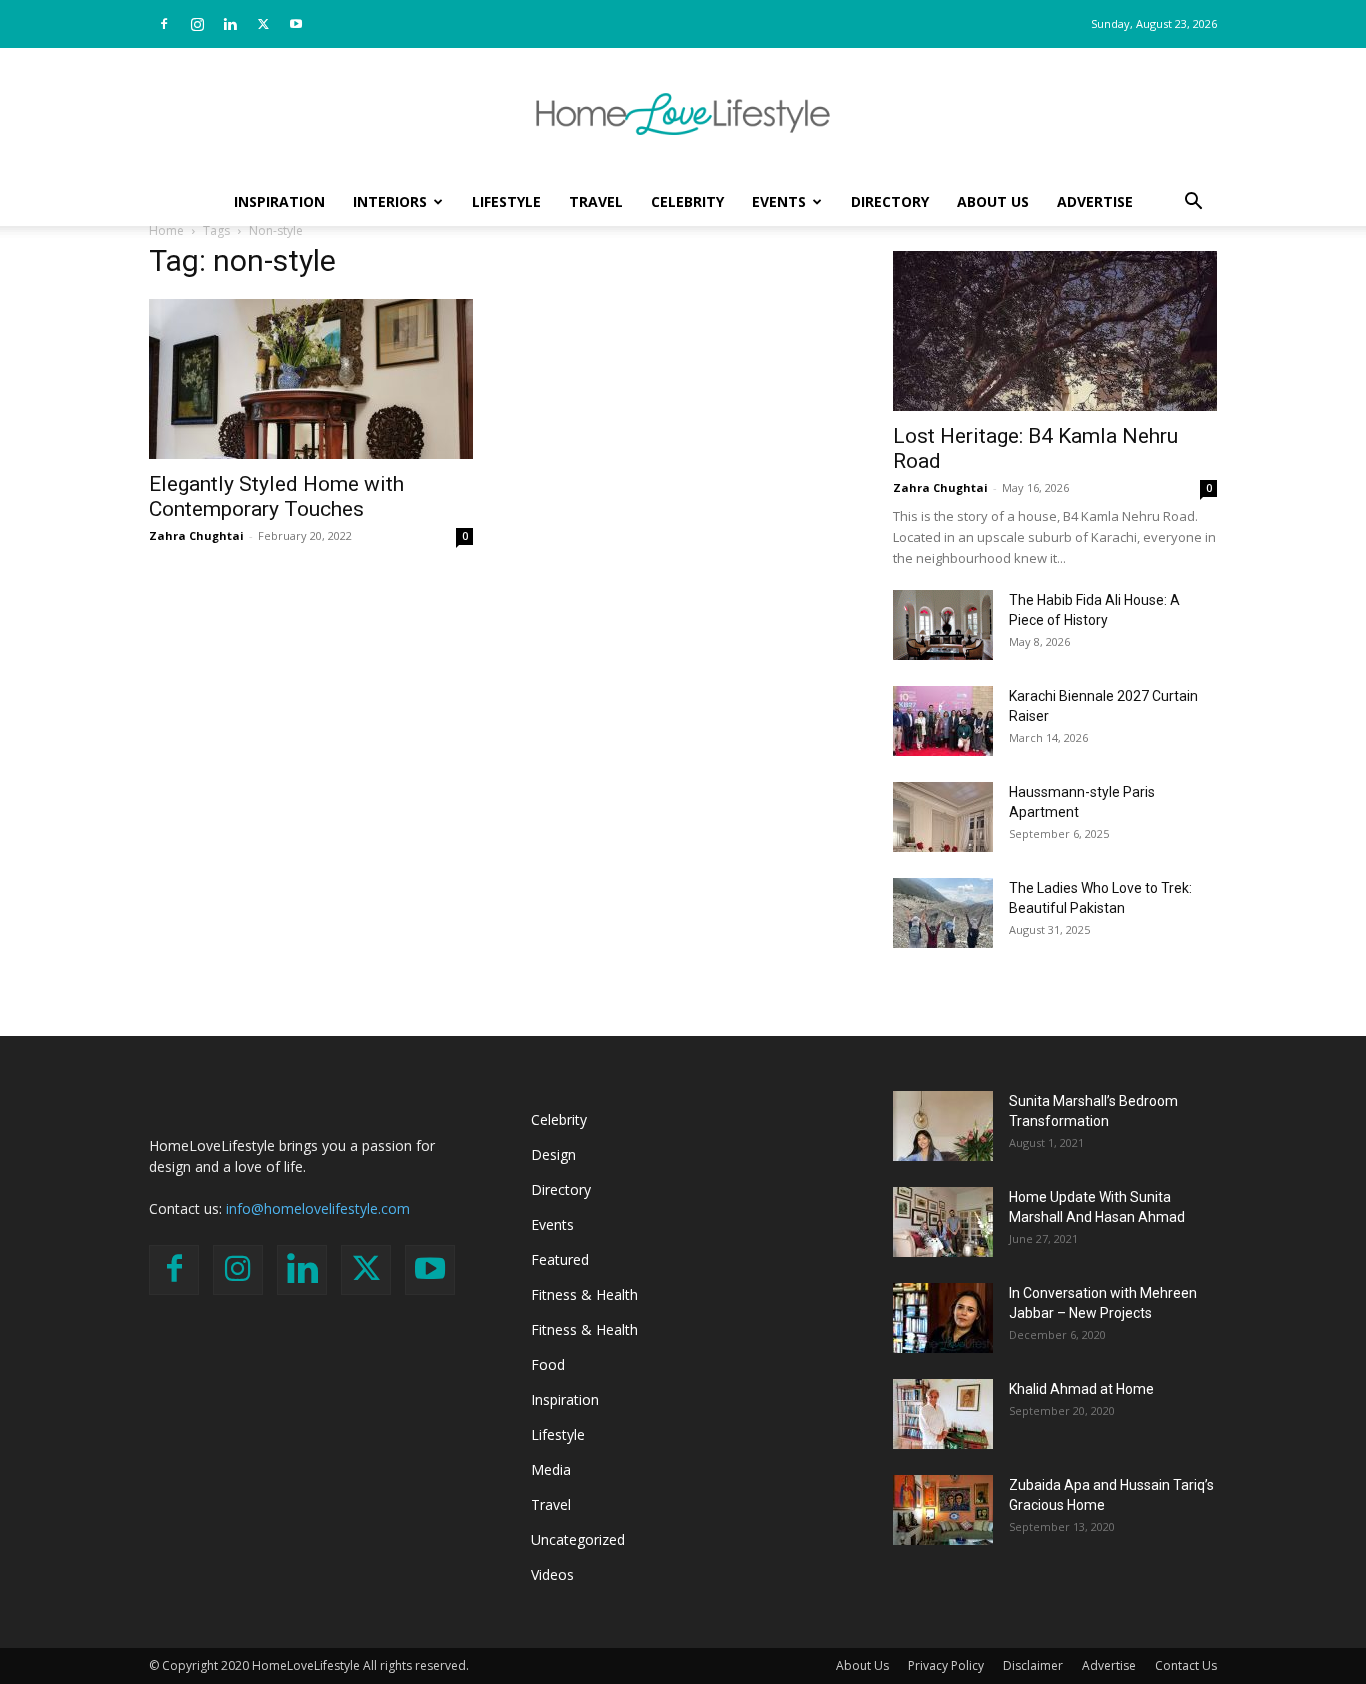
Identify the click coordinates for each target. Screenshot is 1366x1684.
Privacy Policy (946, 1665)
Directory (890, 201)
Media (551, 1469)
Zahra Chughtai (196, 535)
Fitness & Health (584, 1294)
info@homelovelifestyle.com (318, 1208)
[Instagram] (197, 24)
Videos (552, 1574)
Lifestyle (506, 201)
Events (779, 201)
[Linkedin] (230, 24)
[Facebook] (164, 24)
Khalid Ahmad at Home (1081, 1389)
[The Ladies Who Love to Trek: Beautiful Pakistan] (943, 913)
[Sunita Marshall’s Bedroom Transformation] (943, 1126)
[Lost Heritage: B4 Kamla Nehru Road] (1055, 331)
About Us (993, 201)
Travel (596, 201)
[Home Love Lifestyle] (683, 114)
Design (553, 1154)
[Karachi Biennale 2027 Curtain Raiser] (943, 721)
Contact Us (1186, 1665)
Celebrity (687, 201)
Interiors (390, 201)
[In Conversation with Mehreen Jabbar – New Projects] (943, 1318)
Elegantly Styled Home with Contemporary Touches (276, 496)
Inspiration (279, 201)
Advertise (1095, 201)
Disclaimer (1033, 1665)
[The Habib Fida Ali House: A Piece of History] (943, 625)
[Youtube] (296, 24)
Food (548, 1364)
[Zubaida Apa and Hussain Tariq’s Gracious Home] (943, 1510)
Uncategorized (578, 1539)
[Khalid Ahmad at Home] (943, 1414)
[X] (263, 24)
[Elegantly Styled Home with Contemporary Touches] (311, 379)
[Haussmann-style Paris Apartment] (943, 817)
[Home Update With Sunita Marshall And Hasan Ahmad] (943, 1222)
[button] (1193, 203)
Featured (560, 1259)
